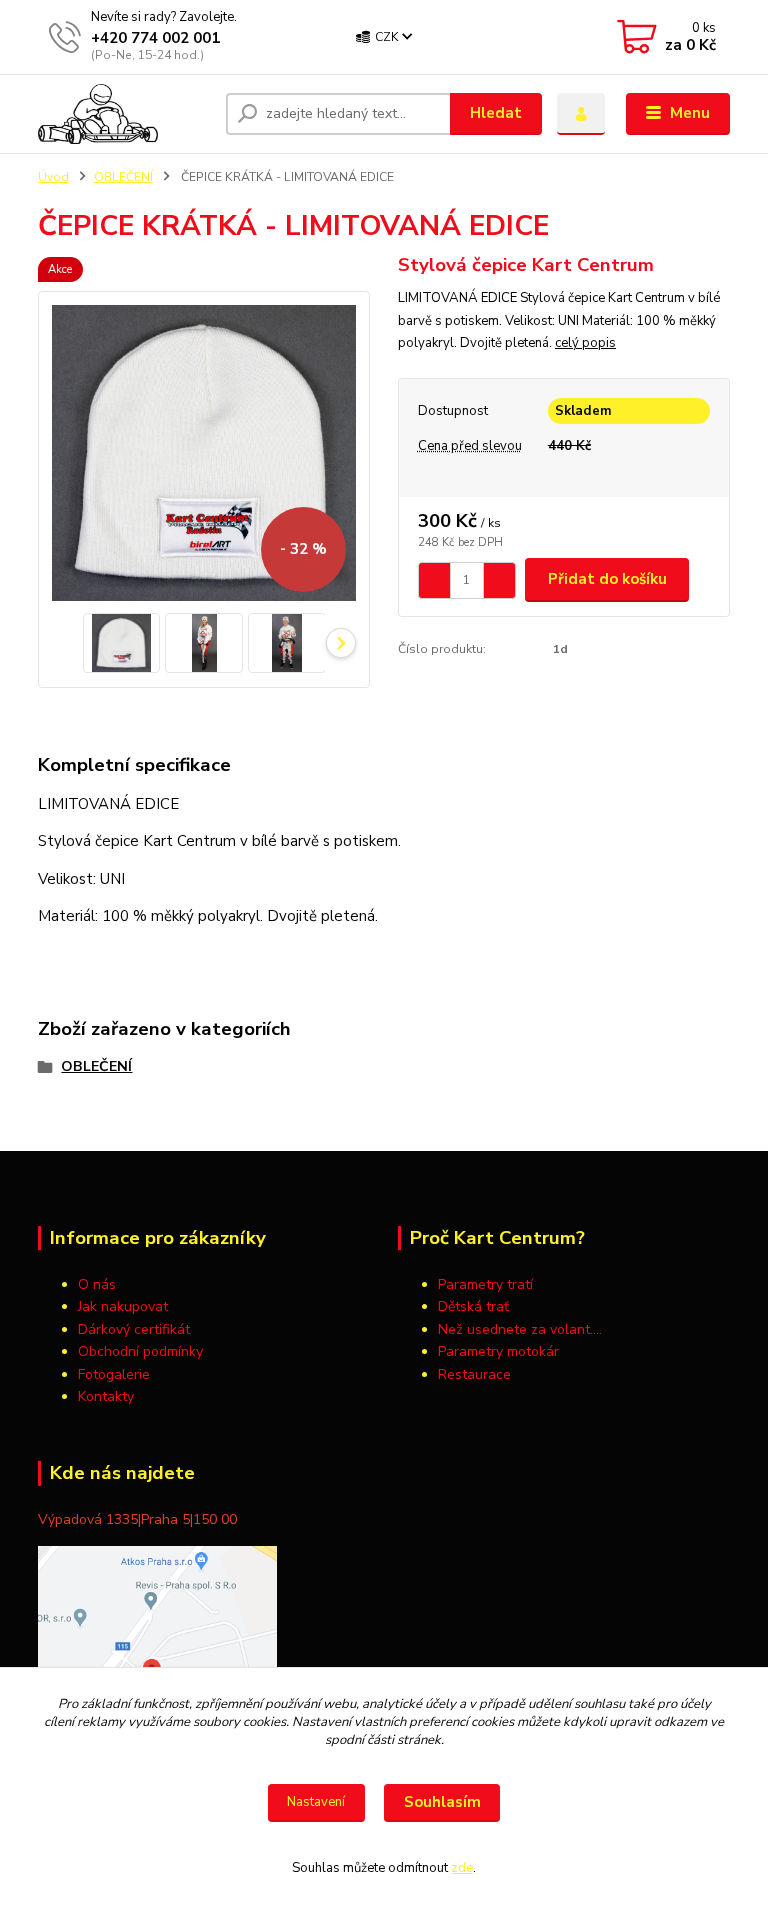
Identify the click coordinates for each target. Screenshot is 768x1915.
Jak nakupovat (123, 1306)
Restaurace (474, 1374)
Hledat (496, 113)
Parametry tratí (487, 1284)
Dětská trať (473, 1306)
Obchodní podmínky (140, 1351)
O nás (97, 1284)
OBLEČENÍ (123, 177)
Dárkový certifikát (134, 1329)
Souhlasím (442, 1802)
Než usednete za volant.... (520, 1329)
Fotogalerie (114, 1374)
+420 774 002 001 (155, 38)
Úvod (53, 177)
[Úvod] (124, 114)
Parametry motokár (498, 1351)
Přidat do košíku (607, 579)
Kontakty (106, 1396)
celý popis (585, 343)
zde (462, 1868)
